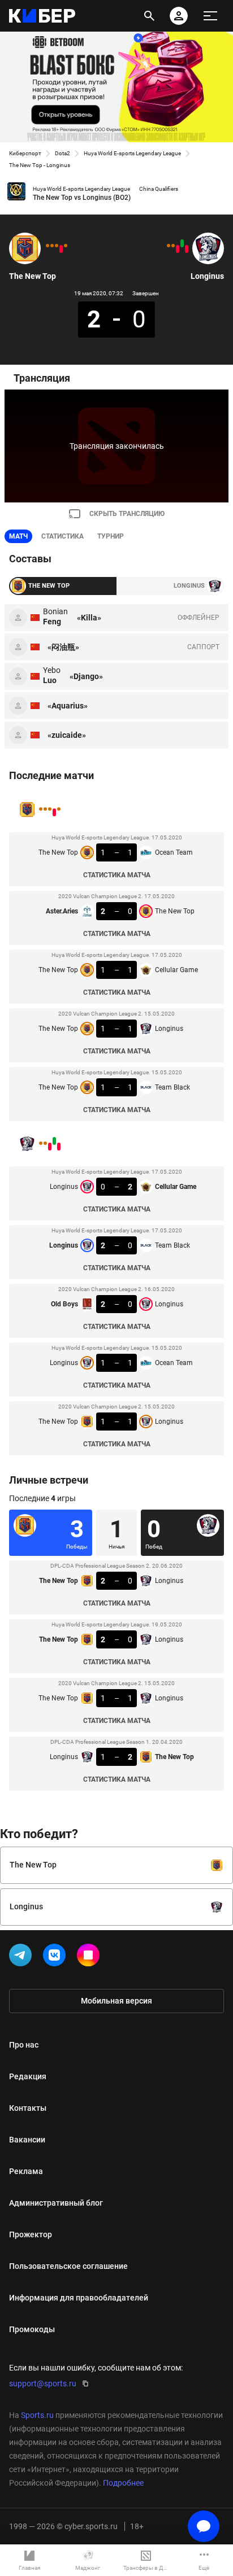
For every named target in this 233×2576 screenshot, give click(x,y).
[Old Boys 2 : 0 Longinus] (178, 249)
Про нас (24, 2045)
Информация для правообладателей (79, 2298)
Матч (18, 536)
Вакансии (27, 2140)
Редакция (28, 2076)
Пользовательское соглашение (68, 2266)
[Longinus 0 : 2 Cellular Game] (187, 249)
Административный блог (56, 2203)
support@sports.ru (43, 2383)
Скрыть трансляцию (127, 514)
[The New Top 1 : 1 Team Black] (48, 246)
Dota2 (62, 153)
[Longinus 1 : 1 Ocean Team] (173, 246)
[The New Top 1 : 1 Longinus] (52, 246)
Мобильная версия (116, 2001)
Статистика (62, 536)
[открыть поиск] (149, 16)
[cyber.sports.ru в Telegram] (23, 1957)
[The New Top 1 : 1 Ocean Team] (66, 246)
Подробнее (123, 2483)
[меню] (210, 16)
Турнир (111, 536)
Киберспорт (25, 153)
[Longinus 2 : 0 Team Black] (182, 243)
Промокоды (32, 2329)
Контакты (28, 2108)
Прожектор (31, 2234)
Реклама (26, 2171)
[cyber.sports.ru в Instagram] (90, 1957)
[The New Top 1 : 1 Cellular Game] (57, 246)
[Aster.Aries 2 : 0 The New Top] (61, 249)
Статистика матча (117, 875)
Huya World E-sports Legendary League (132, 153)
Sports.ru (37, 2415)
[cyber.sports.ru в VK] (57, 1957)
